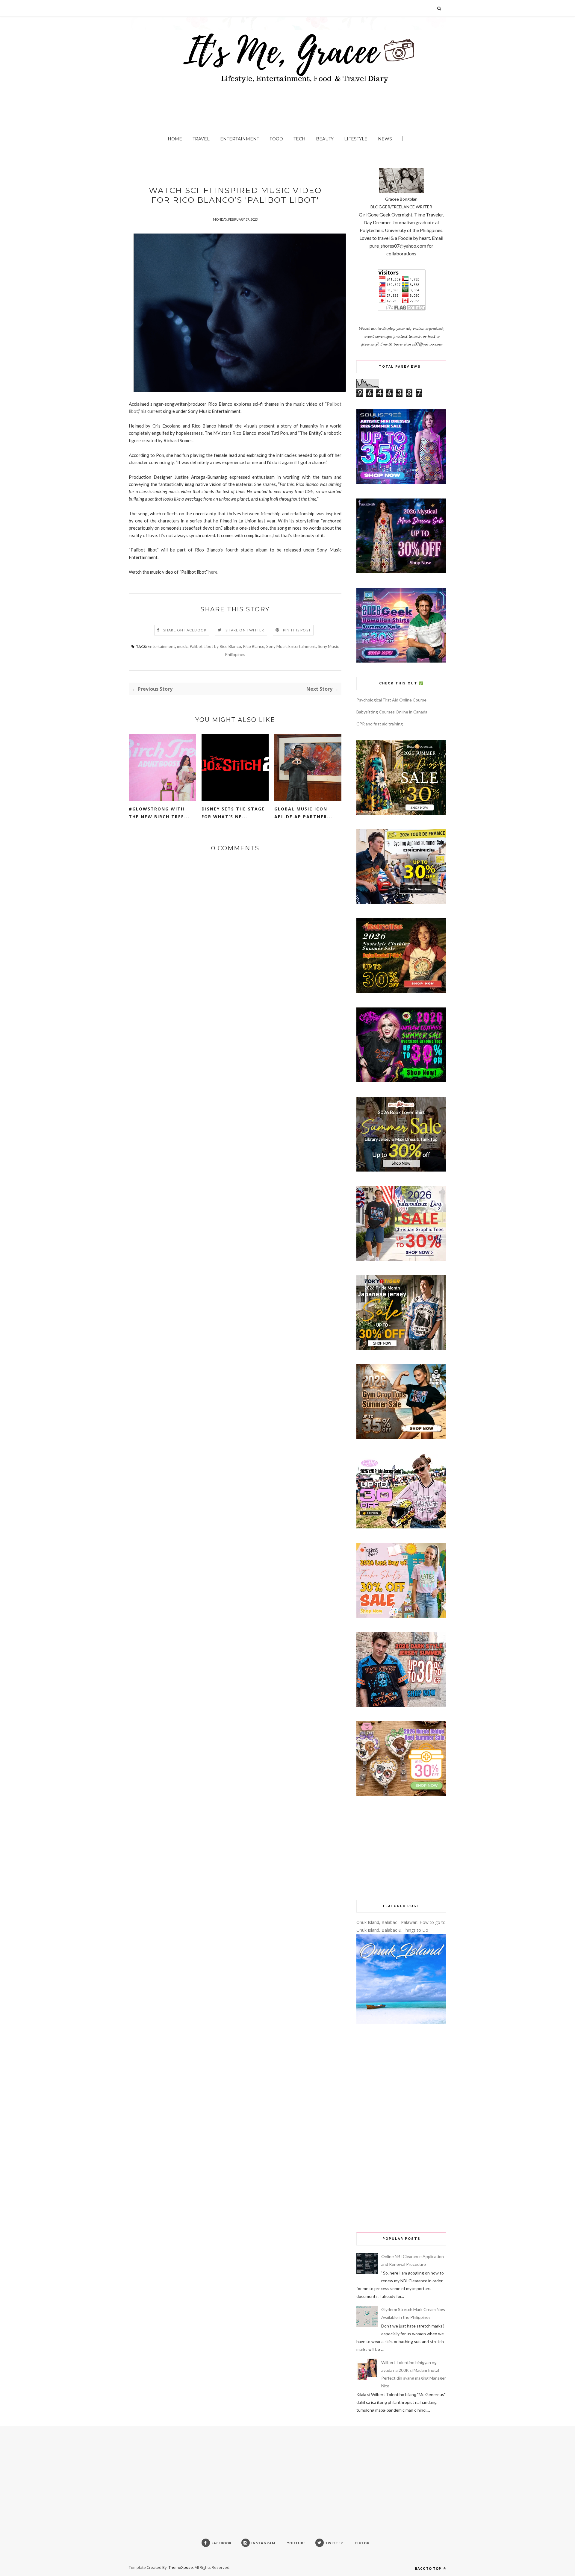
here (213, 572)
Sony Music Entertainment (291, 646)
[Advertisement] (401, 1848)
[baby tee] (401, 1527)
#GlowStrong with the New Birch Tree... (159, 813)
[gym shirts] (401, 1438)
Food (276, 139)
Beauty (325, 139)
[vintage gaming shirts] (401, 1705)
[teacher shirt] (401, 1616)
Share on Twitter (245, 630)
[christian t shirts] (401, 1259)
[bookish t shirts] (401, 1170)
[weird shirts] (401, 1081)
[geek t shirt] (401, 661)
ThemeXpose (181, 2567)
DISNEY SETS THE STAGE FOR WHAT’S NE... (233, 813)
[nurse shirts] (401, 1794)
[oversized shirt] (401, 813)
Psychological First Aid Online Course (391, 700)
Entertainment (240, 139)
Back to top (429, 2568)
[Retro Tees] (401, 991)
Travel (201, 139)
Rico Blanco (254, 646)
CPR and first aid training (380, 724)
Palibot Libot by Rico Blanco (215, 646)
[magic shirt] (401, 572)
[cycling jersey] (401, 902)
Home (175, 139)
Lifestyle (356, 139)
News (385, 139)
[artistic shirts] (401, 482)
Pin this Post (297, 630)
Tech (299, 139)
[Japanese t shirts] (401, 1348)
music (182, 646)
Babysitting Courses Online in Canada (392, 712)
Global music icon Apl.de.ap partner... (303, 813)
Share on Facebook (185, 630)
